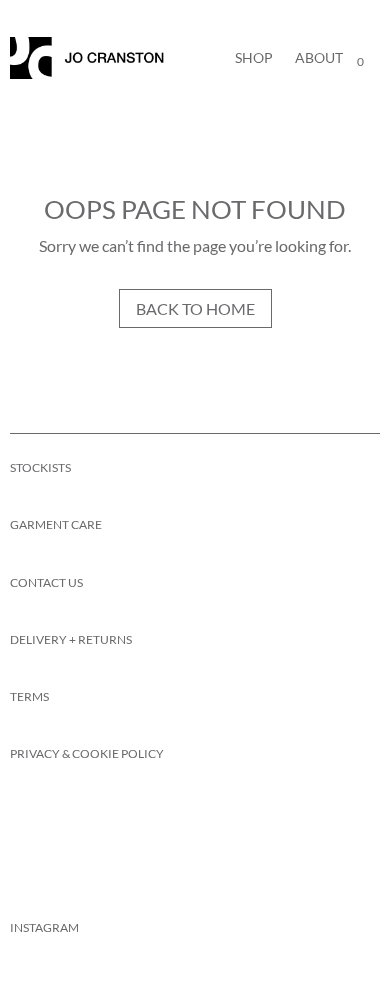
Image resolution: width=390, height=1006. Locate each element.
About (319, 57)
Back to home (195, 308)
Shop (254, 57)
